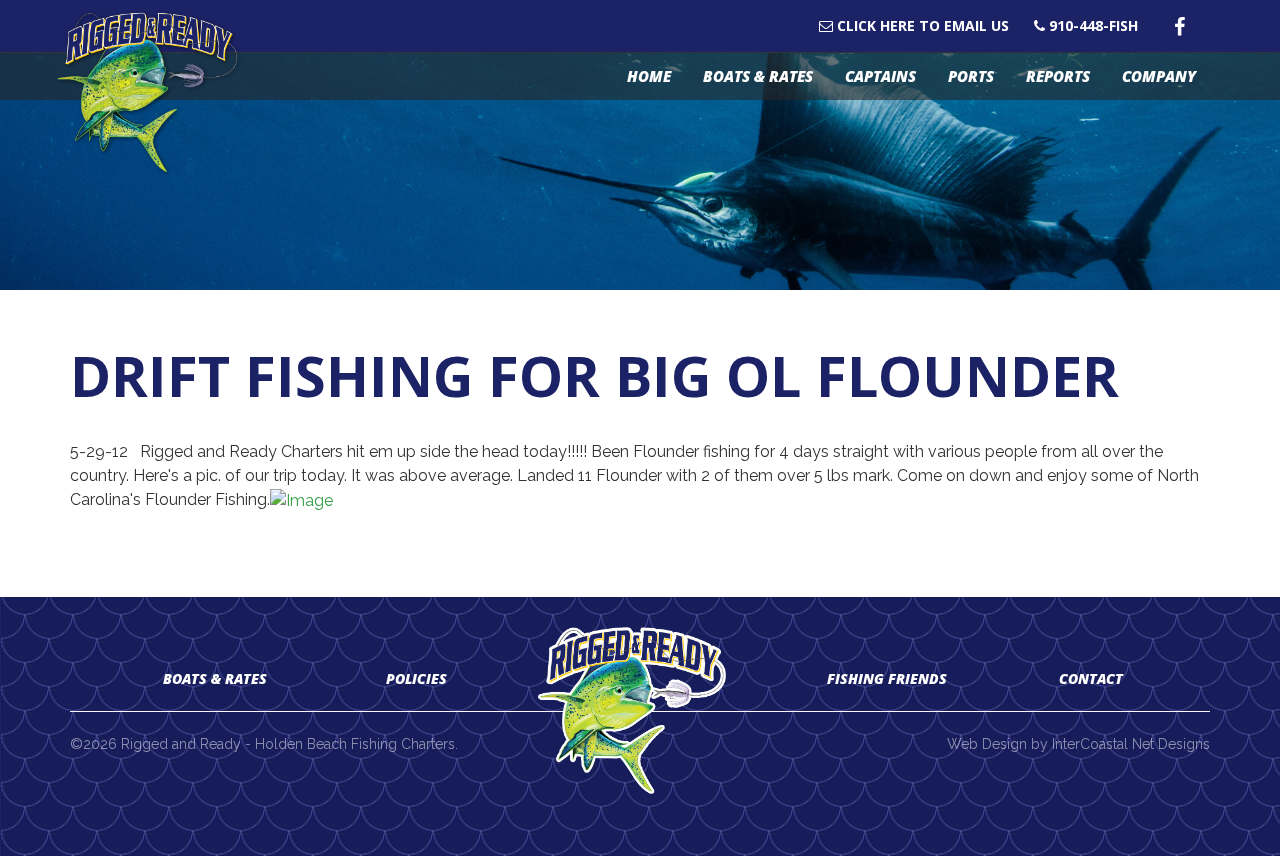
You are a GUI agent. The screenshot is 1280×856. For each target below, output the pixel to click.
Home (649, 76)
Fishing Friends (887, 678)
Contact (1091, 678)
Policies (416, 678)
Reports (1058, 76)
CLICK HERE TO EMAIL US (921, 26)
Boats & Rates (758, 76)
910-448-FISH (1091, 26)
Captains (880, 76)
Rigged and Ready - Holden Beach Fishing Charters (157, 93)
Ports (971, 76)
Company (1159, 76)
